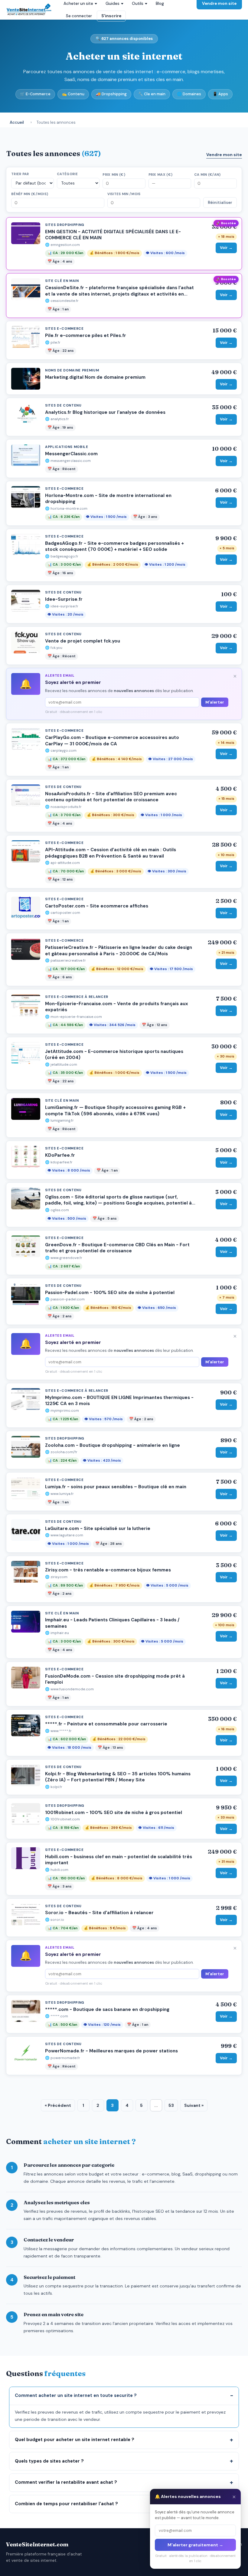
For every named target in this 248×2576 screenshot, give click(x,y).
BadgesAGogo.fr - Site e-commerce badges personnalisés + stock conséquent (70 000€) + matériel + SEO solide (114, 546)
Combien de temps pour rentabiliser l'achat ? (66, 2504)
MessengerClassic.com (71, 454)
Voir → (226, 248)
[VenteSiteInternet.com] (29, 10)
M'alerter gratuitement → (195, 2545)
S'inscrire (111, 16)
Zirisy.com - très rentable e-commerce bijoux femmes (108, 1570)
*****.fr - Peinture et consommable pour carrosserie (106, 1724)
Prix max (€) (161, 175)
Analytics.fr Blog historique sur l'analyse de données (105, 412)
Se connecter (79, 16)
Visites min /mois (124, 194)
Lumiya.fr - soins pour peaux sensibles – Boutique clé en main (116, 1487)
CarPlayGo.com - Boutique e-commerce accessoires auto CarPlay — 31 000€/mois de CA (112, 741)
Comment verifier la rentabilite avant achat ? (66, 2482)
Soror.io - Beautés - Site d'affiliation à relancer (99, 1913)
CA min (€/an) (207, 175)
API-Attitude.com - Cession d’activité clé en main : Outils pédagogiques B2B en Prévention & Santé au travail (111, 853)
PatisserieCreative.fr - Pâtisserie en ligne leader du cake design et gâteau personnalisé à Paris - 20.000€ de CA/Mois (119, 951)
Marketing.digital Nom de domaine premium (95, 377)
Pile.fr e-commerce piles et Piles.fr (86, 335)
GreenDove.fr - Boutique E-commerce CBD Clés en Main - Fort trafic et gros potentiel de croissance (117, 1248)
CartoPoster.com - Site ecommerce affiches (97, 906)
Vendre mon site (224, 155)
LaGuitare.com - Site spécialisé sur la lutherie (98, 1528)
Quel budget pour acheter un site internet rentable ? (75, 2440)
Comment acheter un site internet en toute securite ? (76, 2395)
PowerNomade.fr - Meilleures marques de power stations (111, 2051)
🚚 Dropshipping (111, 94)
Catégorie (67, 174)
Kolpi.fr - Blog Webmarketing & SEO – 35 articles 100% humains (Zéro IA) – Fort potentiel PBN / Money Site (118, 1777)
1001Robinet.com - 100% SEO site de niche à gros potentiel (114, 1813)
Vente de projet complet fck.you (83, 641)
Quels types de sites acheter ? (49, 2461)
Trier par (20, 174)
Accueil (17, 122)
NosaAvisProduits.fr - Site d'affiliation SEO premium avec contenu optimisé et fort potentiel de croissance (111, 797)
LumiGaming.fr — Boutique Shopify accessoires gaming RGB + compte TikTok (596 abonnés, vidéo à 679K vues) (115, 1111)
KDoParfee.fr (60, 1155)
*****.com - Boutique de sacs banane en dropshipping (107, 2009)
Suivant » (194, 2105)
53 (171, 2105)
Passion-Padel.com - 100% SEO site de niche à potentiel (110, 1293)
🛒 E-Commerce (35, 94)
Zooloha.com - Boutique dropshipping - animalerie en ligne (113, 1445)
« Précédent (58, 2105)
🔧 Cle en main (152, 94)
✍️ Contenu (73, 94)
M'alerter (215, 702)
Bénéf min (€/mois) (30, 194)
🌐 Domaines (189, 94)
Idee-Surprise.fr (64, 599)
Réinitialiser (220, 203)
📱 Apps (220, 94)
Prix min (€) (114, 175)
